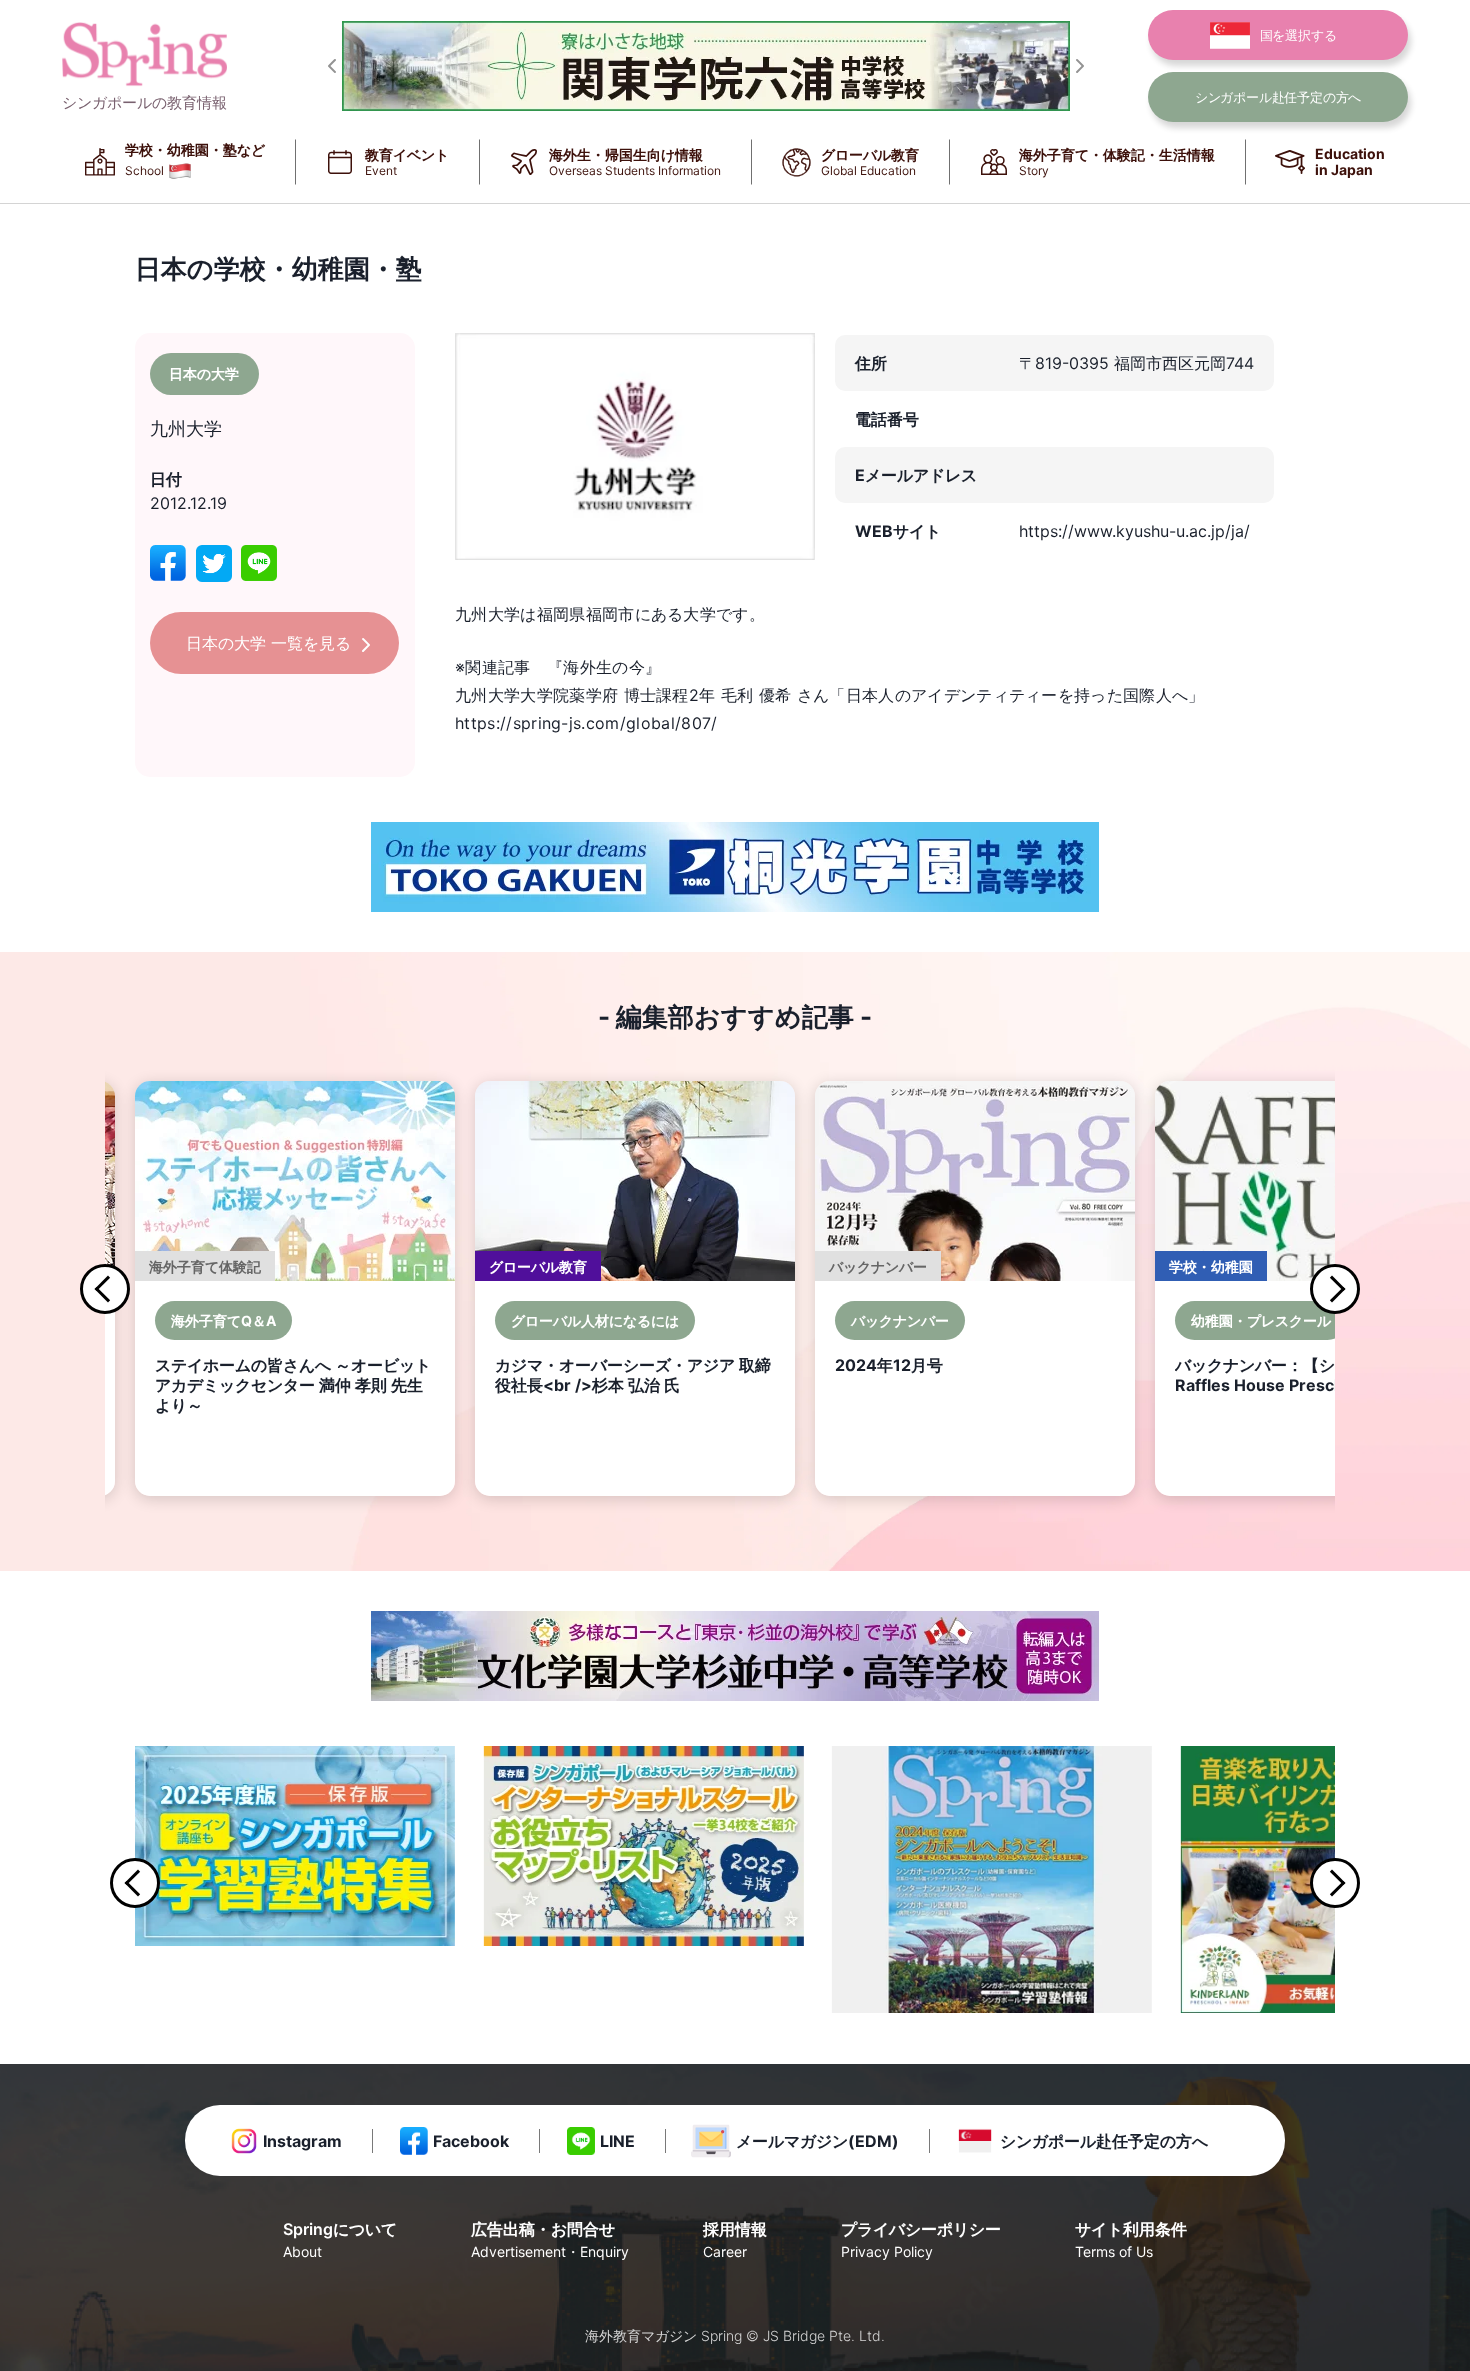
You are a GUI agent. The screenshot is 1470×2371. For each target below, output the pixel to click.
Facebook (471, 2141)
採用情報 (735, 2239)
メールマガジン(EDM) (817, 2141)
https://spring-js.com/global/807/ (586, 723)
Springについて (340, 2239)
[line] (259, 563)
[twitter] (214, 563)
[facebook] (168, 563)
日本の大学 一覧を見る (268, 643)
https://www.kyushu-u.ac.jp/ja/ (1134, 531)
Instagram (302, 2141)
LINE (617, 2141)
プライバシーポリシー (921, 2239)
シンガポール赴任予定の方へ (1104, 2141)
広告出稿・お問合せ (550, 2239)
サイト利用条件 (1131, 2239)
